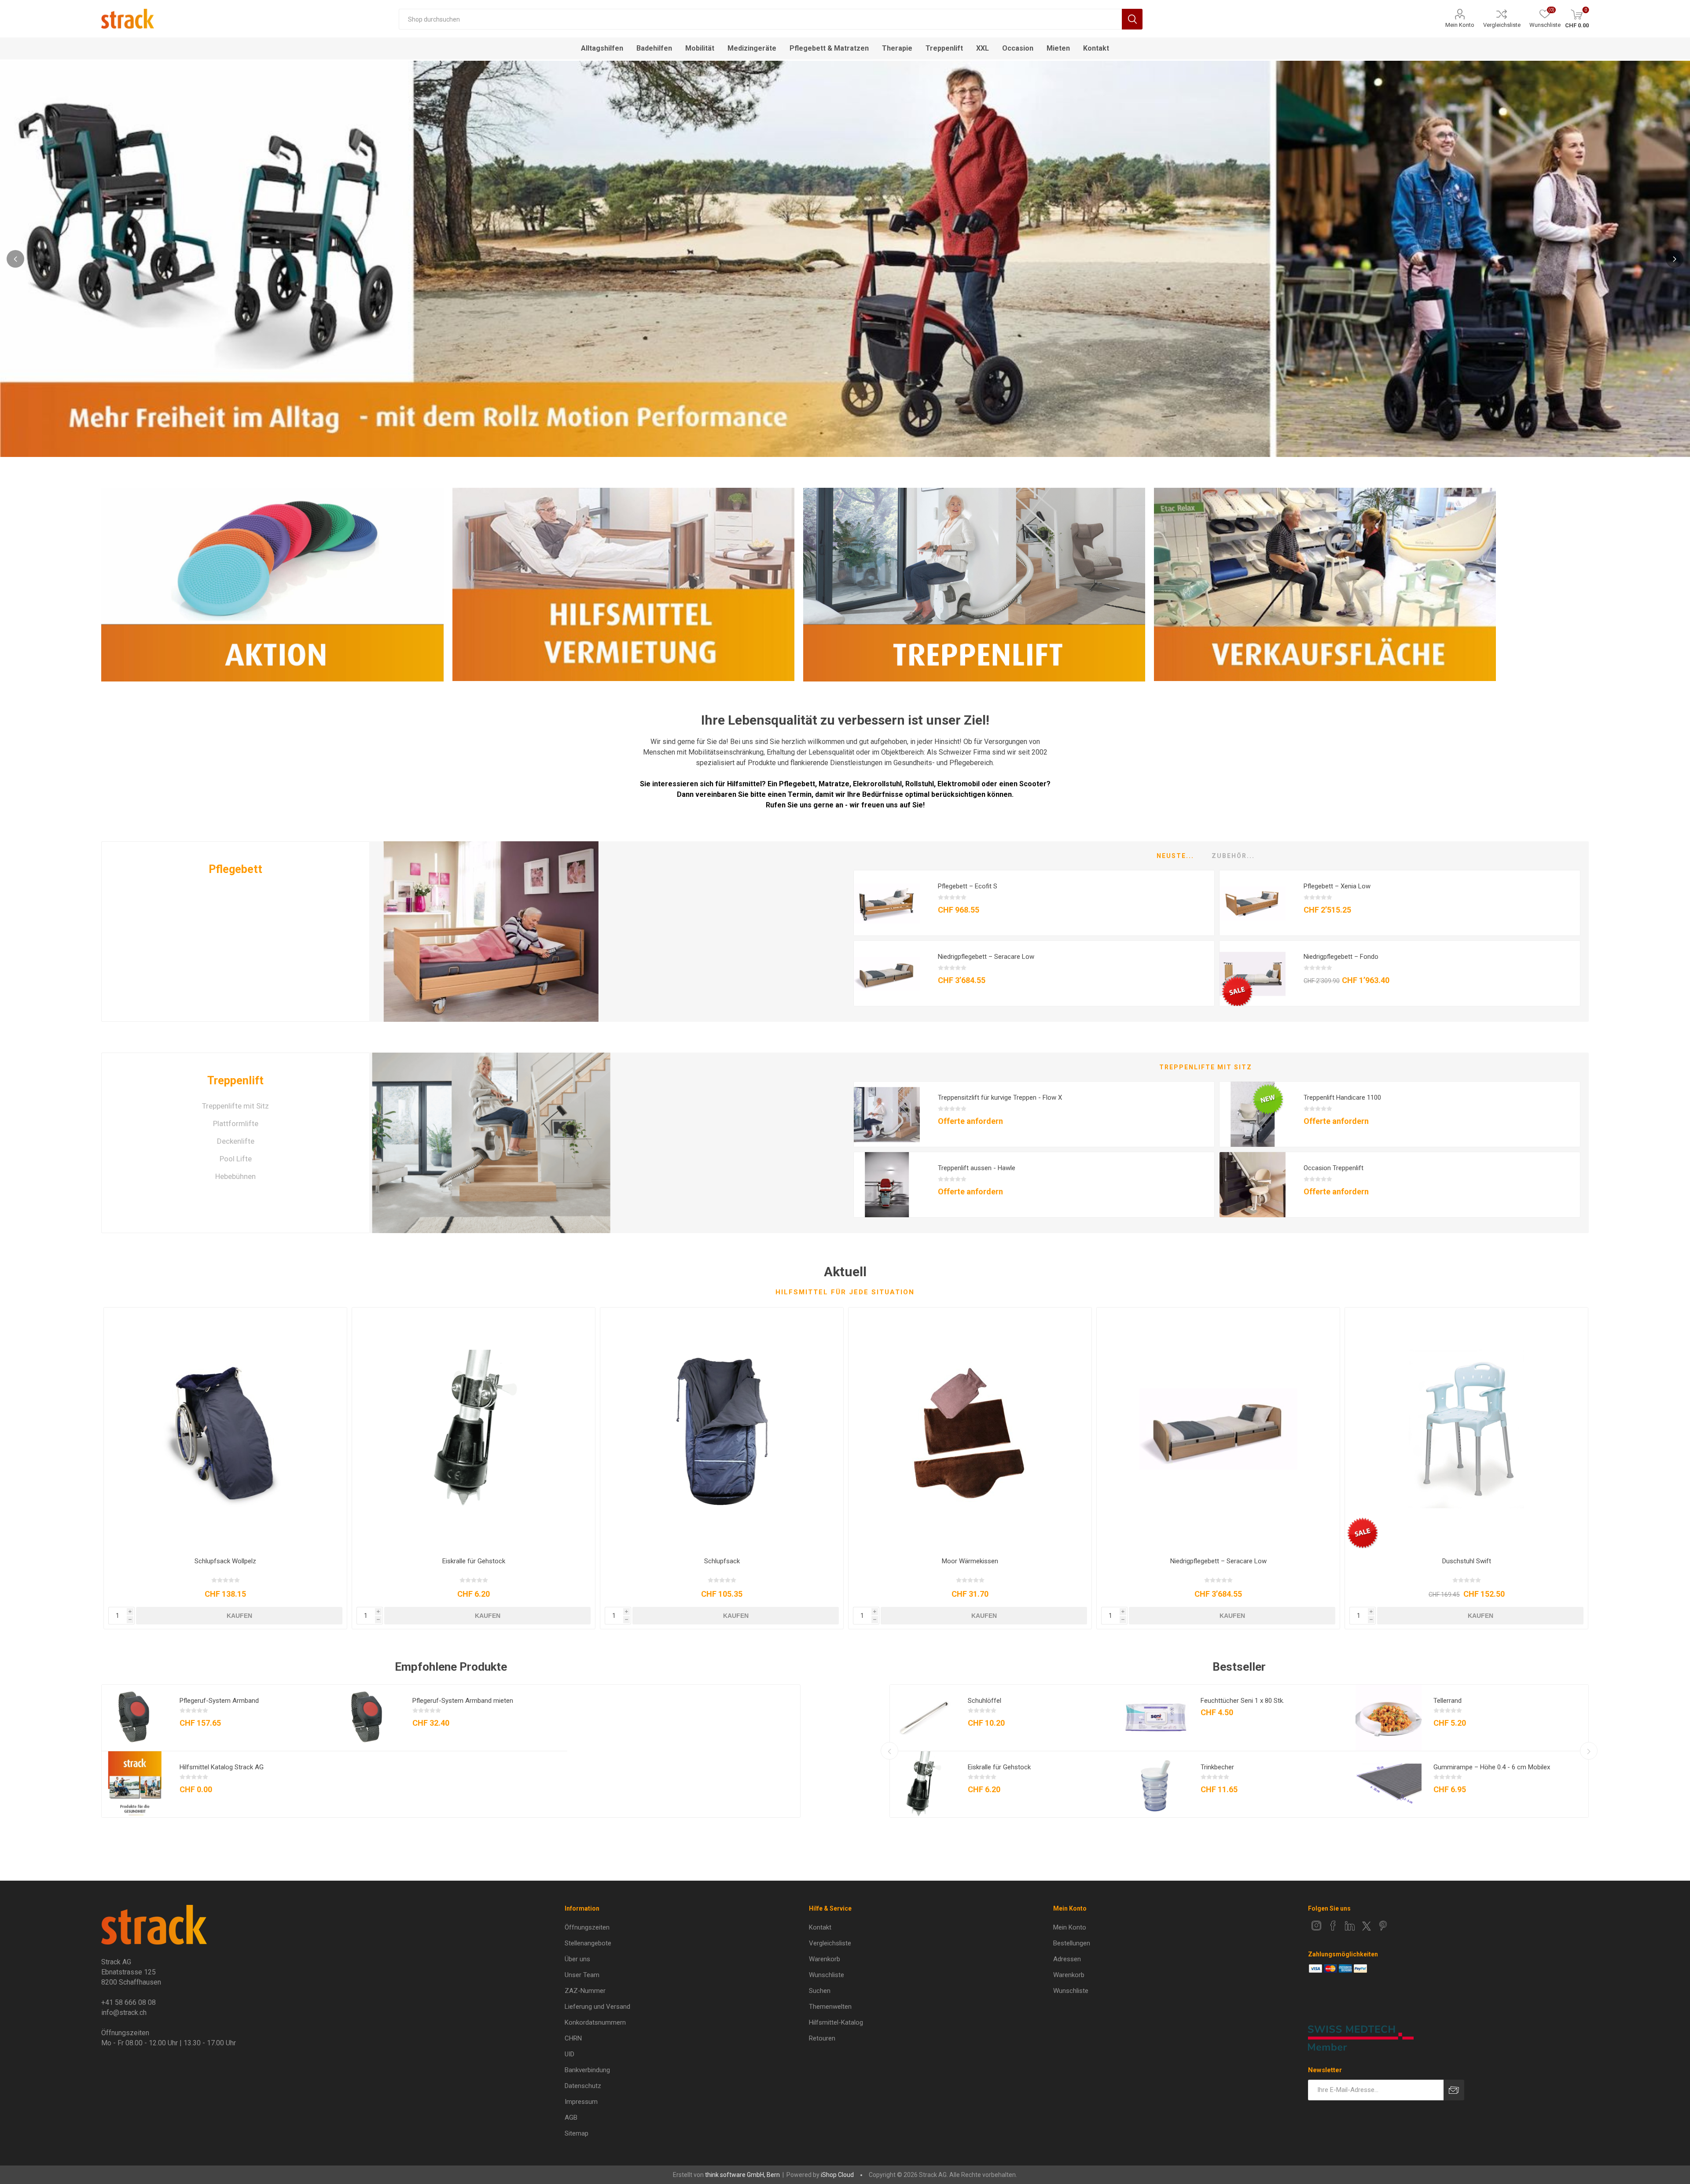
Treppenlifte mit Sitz (235, 1106)
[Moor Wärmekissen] (970, 1429)
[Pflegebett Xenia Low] (1253, 903)
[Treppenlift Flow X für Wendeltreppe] (887, 1115)
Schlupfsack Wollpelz (225, 1561)
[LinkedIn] (1350, 1926)
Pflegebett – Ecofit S (968, 886)
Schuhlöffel (985, 1701)
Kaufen (239, 1616)
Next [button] (1675, 259)
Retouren (822, 2038)
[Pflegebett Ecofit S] (887, 903)
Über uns (577, 1959)
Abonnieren (1454, 2090)
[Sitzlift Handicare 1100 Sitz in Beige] (1253, 1115)
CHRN (573, 2038)
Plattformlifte (236, 1123)
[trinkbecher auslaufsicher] (1156, 1784)
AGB (571, 2118)
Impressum (581, 2102)
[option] (845, 259)
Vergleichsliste (1502, 25)
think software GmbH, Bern (742, 2175)
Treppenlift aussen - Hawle (977, 1168)
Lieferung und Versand (597, 2007)
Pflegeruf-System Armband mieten (463, 1701)
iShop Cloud (837, 2175)
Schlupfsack (722, 1561)
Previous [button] (15, 259)
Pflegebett (235, 869)
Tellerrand (1448, 1701)
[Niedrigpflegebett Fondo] (1253, 974)
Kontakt (820, 1927)
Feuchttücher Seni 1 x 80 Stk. (1242, 1701)
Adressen (1067, 1959)
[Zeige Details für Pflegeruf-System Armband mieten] (367, 1718)
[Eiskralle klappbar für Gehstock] (474, 1429)
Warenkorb (825, 1959)
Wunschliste (827, 1975)
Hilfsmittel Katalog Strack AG (222, 1767)
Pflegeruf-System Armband (219, 1701)
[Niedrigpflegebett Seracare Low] (887, 974)
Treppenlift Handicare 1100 (1342, 1098)
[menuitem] (671, 1927)
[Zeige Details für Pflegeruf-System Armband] (135, 1718)
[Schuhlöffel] (923, 1718)
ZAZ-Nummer (585, 1991)
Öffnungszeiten (587, 1927)
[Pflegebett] (491, 932)
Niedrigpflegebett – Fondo (1341, 957)
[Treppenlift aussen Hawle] (887, 1185)
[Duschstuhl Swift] (1466, 1429)
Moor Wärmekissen (970, 1561)
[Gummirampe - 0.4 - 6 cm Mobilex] (1389, 1784)
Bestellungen (1072, 1943)
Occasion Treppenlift (1334, 1168)
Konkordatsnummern (595, 2022)
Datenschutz (583, 2086)
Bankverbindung (587, 2070)
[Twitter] (1367, 1926)
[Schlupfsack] (722, 1429)
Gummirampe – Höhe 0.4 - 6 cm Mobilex (1492, 1767)
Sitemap (577, 2133)
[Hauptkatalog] (135, 1784)
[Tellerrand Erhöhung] (1389, 1718)
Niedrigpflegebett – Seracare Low (986, 957)
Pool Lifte (236, 1159)
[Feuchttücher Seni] (1156, 1718)
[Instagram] (1316, 1926)
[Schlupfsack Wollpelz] (225, 1429)
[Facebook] (1333, 1926)
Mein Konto (1460, 25)
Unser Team (582, 1975)
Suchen (1132, 19)
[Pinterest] (1383, 1926)
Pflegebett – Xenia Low (1337, 886)
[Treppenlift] (491, 1143)
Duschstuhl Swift (1467, 1561)
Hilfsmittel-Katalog (836, 2022)
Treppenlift (235, 1081)
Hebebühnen (235, 1176)
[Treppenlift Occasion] (1253, 1185)
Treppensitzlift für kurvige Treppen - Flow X (1000, 1098)
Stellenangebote (588, 1943)
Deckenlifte (236, 1141)
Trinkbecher (1217, 1767)
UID (569, 2054)
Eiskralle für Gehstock (474, 1561)
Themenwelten (830, 2007)
